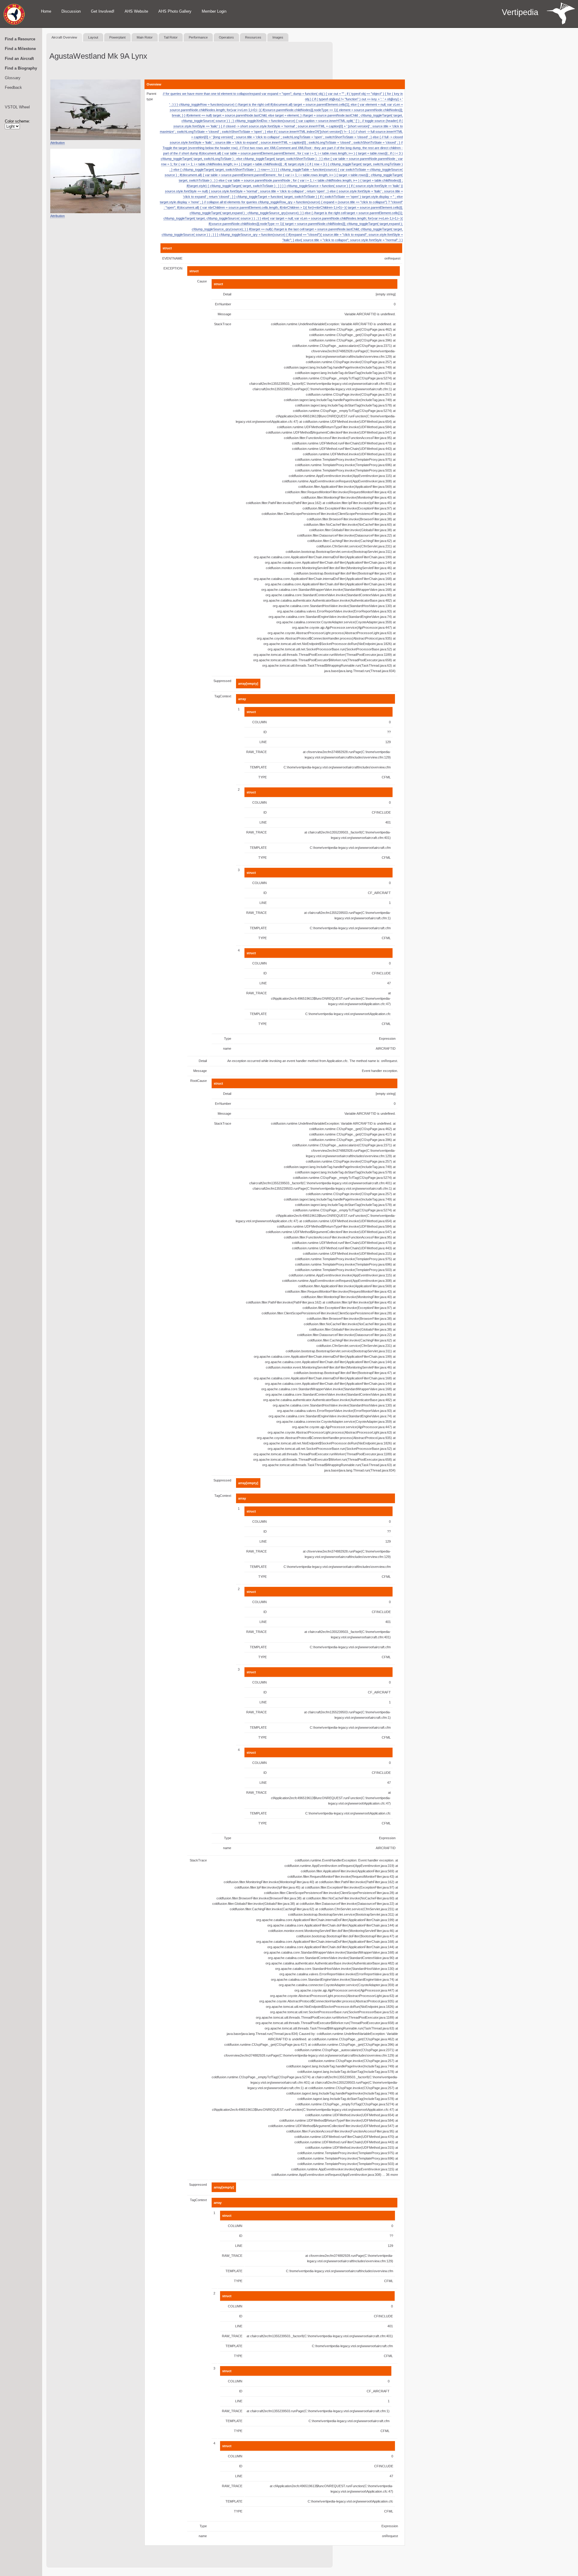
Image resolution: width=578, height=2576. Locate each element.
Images (278, 37)
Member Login (214, 11)
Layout (93, 37)
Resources (253, 37)
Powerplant (117, 37)
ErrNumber (223, 304)
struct (167, 248)
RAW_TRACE (256, 752)
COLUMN (259, 722)
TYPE (263, 777)
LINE (263, 742)
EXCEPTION (173, 268)
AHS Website (136, 11)
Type (228, 1039)
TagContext (223, 696)
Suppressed (222, 681)
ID (265, 732)
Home (46, 11)
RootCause (199, 1081)
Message (224, 314)
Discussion (71, 11)
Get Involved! (103, 11)
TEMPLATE (258, 767)
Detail (227, 294)
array (242, 699)
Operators (226, 37)
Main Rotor (145, 37)
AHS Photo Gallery (175, 11)
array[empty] (248, 684)
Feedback (13, 87)
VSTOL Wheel (17, 107)
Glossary (13, 78)
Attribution (57, 143)
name (227, 1048)
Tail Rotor (171, 37)
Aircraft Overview (64, 37)
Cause (202, 281)
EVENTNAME (172, 258)
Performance (198, 37)
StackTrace (223, 324)
